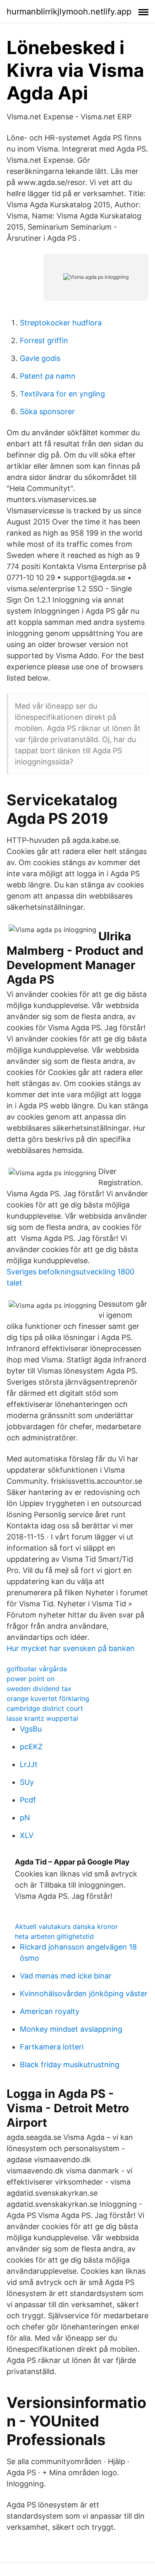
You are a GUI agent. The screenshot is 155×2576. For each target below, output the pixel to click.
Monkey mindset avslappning (71, 2029)
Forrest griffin (44, 340)
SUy (27, 1782)
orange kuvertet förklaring (48, 1698)
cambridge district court (45, 1708)
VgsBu (31, 1729)
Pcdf (28, 1800)
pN (25, 1818)
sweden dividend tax (39, 1689)
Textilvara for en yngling (62, 394)
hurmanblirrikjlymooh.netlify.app (69, 12)
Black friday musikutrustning (70, 2065)
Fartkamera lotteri (52, 2047)
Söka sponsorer (47, 412)
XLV (27, 1835)
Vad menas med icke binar (66, 1976)
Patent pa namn (48, 376)
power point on (31, 1679)
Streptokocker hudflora (61, 323)
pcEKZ (31, 1747)
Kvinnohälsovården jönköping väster (84, 1994)
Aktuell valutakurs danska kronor (66, 1926)
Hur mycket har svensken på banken (71, 1648)
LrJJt (29, 1764)
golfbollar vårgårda (37, 1669)
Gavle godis (40, 358)
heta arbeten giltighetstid (54, 1936)
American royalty (50, 2011)
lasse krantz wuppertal (42, 1718)
